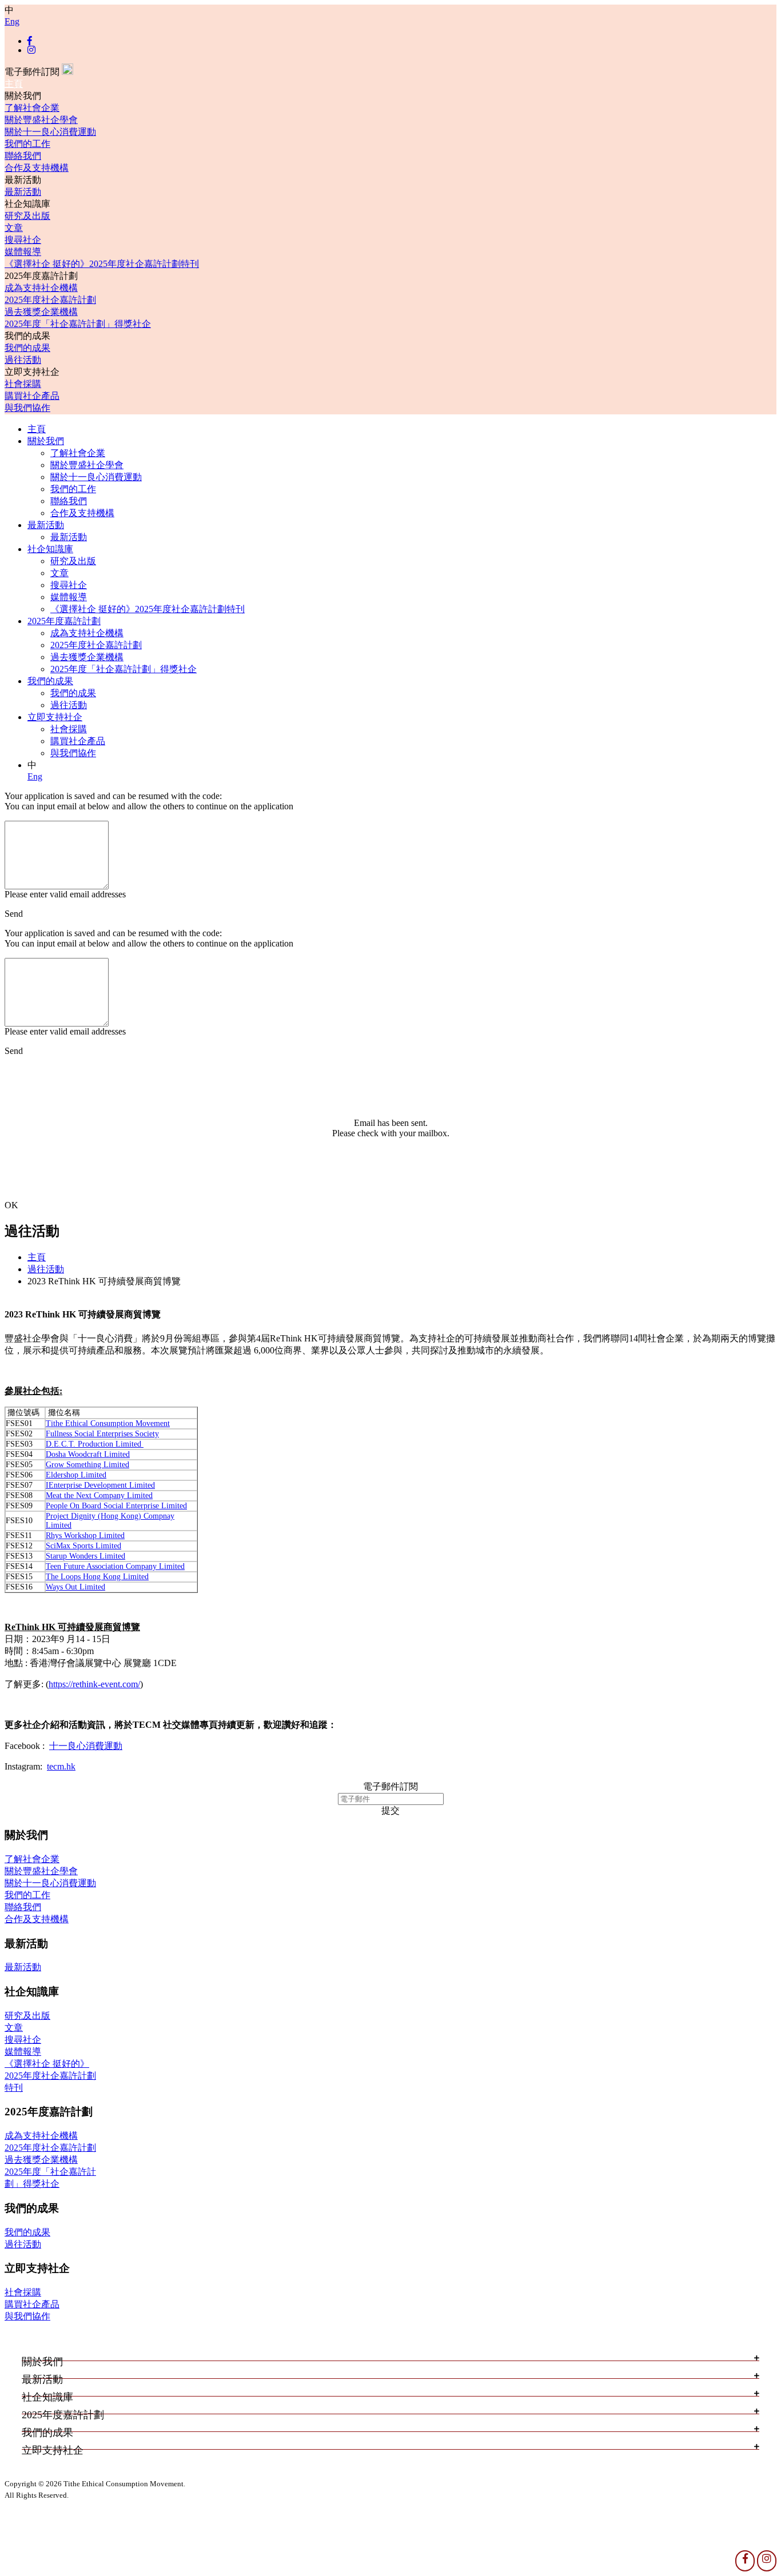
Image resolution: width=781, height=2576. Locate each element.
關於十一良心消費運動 (50, 132)
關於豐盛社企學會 (41, 120)
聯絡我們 (23, 156)
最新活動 (23, 192)
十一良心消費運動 (86, 1746)
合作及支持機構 (37, 168)
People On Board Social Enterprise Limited (116, 1506)
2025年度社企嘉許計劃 (50, 300)
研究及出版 (27, 216)
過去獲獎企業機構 (41, 312)
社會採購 (23, 384)
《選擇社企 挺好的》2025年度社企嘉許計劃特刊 (102, 264)
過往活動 (23, 360)
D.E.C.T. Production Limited (95, 1444)
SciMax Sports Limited (83, 1546)
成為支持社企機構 (41, 288)
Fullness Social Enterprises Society (102, 1434)
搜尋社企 (23, 240)
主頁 (14, 84)
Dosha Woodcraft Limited (88, 1454)
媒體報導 (23, 252)
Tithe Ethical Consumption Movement (108, 1423)
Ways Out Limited (75, 1587)
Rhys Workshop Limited (85, 1535)
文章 (14, 228)
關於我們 (46, 441)
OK (11, 1205)
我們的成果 (27, 348)
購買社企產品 (32, 396)
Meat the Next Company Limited (99, 1495)
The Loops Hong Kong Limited (97, 1577)
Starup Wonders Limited (85, 1556)
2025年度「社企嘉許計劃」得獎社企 (78, 324)
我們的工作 (27, 144)
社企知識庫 (50, 549)
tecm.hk (61, 1766)
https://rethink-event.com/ (94, 1684)
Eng (12, 21)
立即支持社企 (55, 717)
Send (14, 914)
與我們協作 (27, 408)
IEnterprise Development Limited (100, 1485)
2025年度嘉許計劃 (64, 621)
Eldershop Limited (76, 1475)
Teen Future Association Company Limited (115, 1566)
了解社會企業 (32, 108)
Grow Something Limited (87, 1465)
